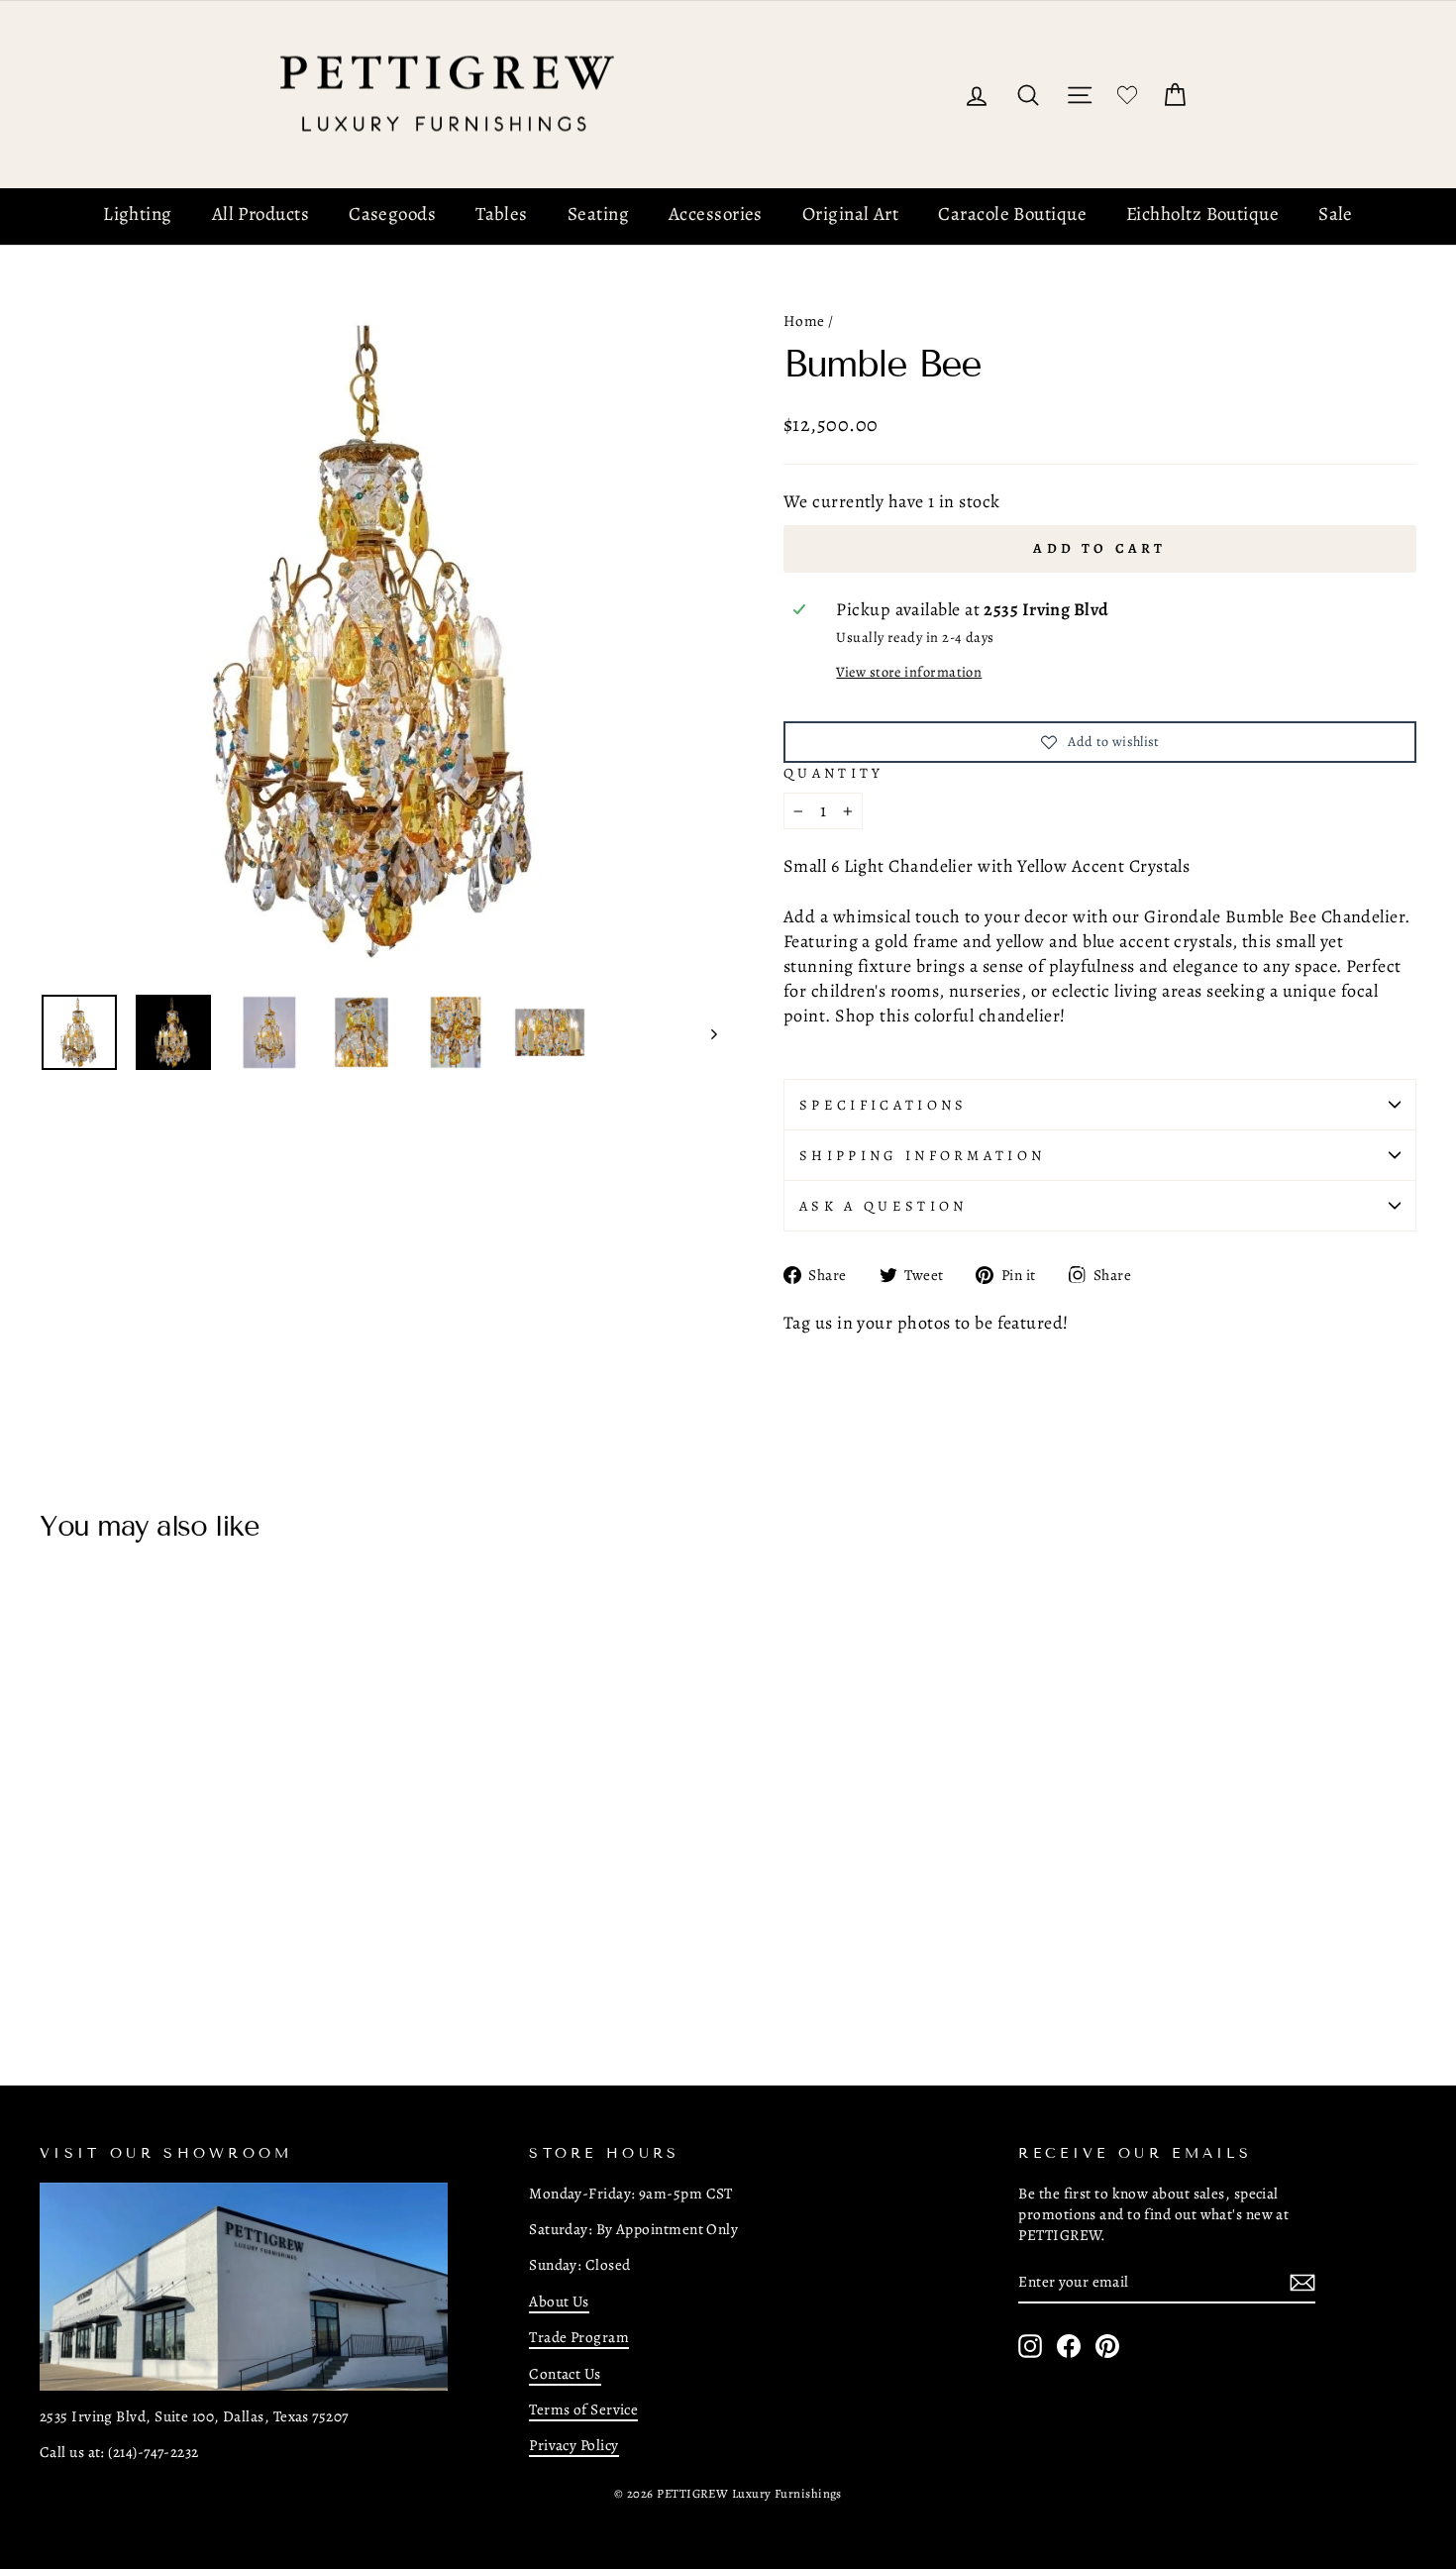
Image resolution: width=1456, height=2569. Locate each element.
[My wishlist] (1127, 95)
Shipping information (922, 1155)
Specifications (883, 1105)
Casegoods (392, 214)
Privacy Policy (573, 2445)
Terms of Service (583, 2409)
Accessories (716, 214)
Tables (502, 214)
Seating (598, 214)
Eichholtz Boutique (1202, 214)
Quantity (834, 773)
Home (804, 321)
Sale (1336, 214)
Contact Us (565, 2373)
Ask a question (883, 1206)
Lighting (138, 214)
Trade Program (579, 2337)
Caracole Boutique (1012, 214)
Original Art (850, 214)
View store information (909, 672)
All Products (260, 214)
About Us (559, 2301)
